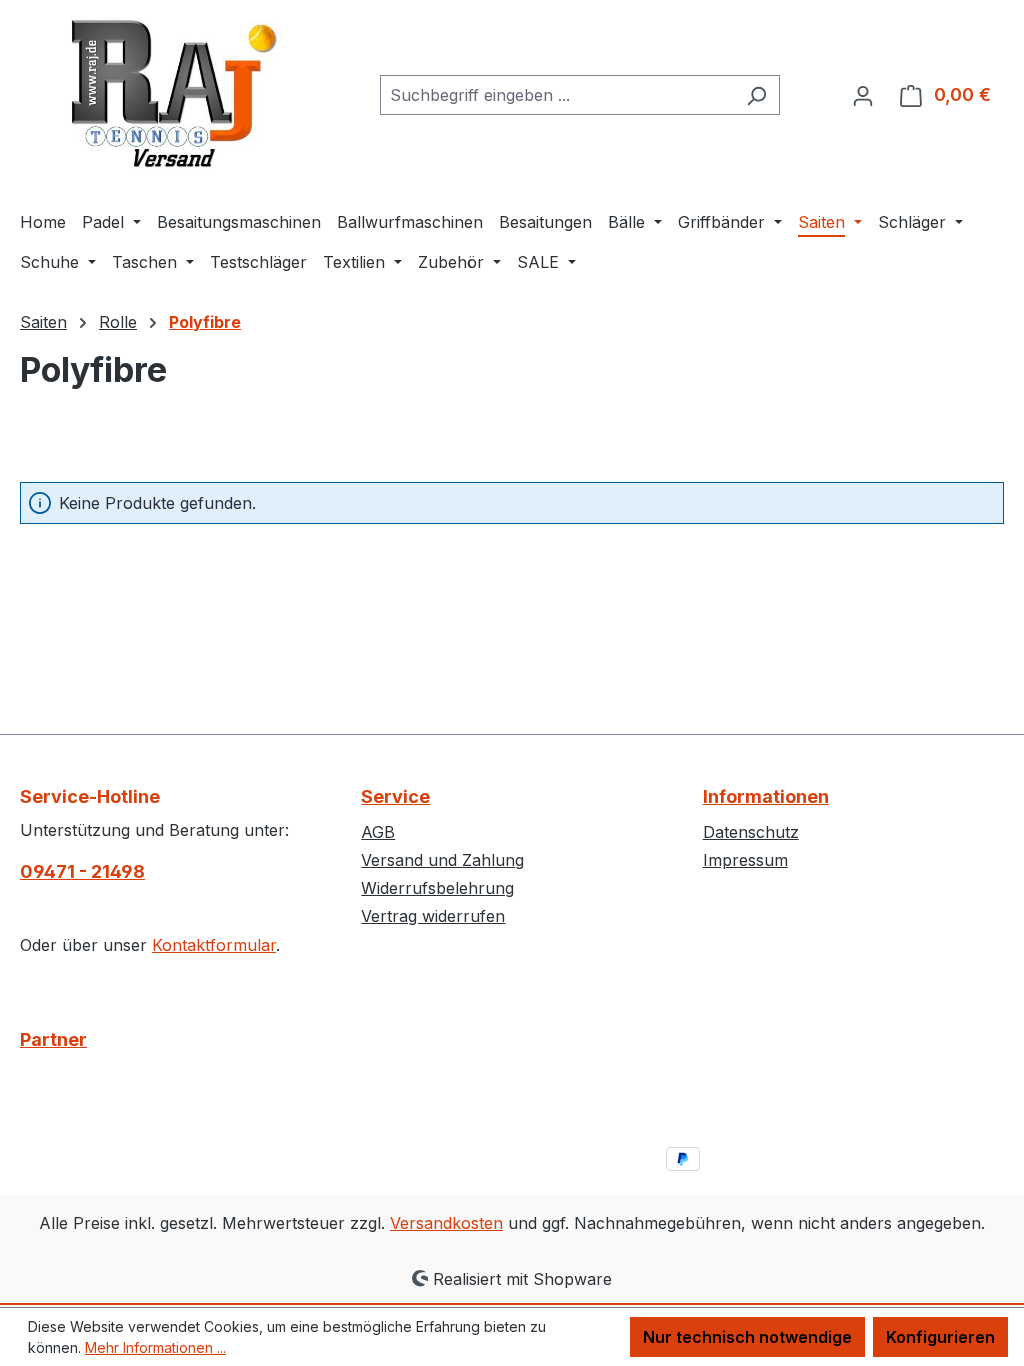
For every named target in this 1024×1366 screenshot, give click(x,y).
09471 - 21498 (82, 871)
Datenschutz (751, 832)
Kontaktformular (214, 945)
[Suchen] (756, 95)
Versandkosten (446, 1223)
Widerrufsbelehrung (437, 888)
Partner (53, 1039)
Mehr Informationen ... (155, 1347)
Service (395, 796)
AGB (378, 832)
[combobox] (557, 95)
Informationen (766, 796)
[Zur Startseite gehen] (170, 91)
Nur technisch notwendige (747, 1337)
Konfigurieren (940, 1337)
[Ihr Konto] (863, 95)
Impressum (745, 860)
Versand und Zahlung (442, 860)
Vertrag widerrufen (433, 916)
